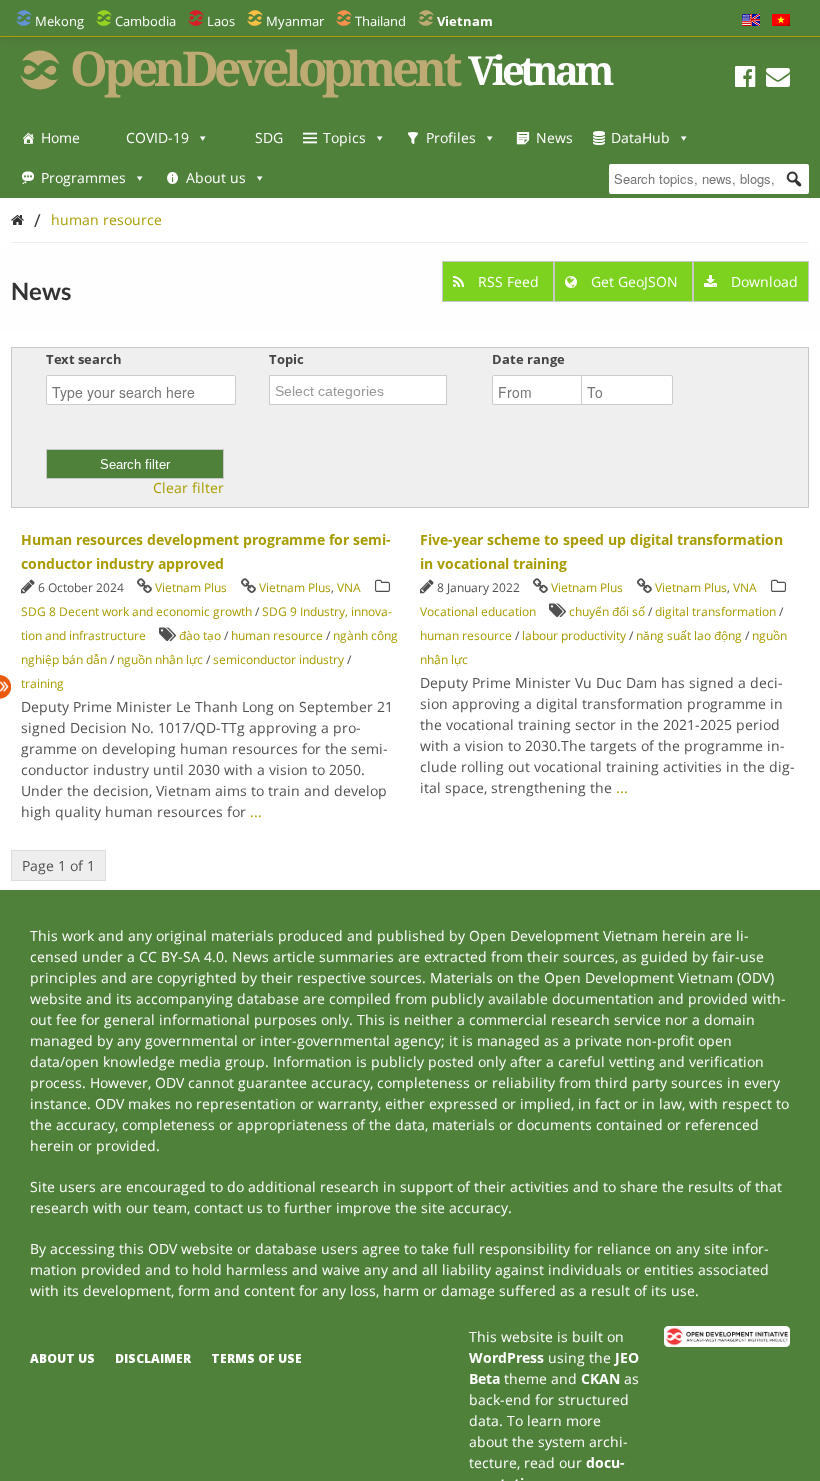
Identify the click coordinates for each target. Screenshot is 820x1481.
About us (216, 177)
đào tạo (200, 635)
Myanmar (295, 21)
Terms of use (256, 1358)
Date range (528, 359)
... (256, 811)
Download (762, 281)
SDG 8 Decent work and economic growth (136, 611)
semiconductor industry (278, 659)
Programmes (83, 177)
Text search (84, 359)
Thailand (380, 21)
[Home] (17, 219)
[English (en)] (751, 21)
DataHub (640, 137)
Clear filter (188, 488)
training (42, 683)
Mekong (59, 21)
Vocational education (478, 611)
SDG (269, 137)
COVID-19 (157, 137)
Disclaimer (153, 1358)
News (554, 137)
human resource (106, 219)
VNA (349, 587)
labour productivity (574, 635)
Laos (221, 21)
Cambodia (145, 21)
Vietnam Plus (191, 587)
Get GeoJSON (634, 281)
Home (60, 137)
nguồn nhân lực (160, 659)
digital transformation (715, 611)
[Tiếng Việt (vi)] (781, 21)
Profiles (451, 137)
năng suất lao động (689, 635)
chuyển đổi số (607, 611)
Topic (286, 359)
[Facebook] (745, 79)
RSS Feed (508, 281)
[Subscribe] (778, 79)
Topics (344, 137)
